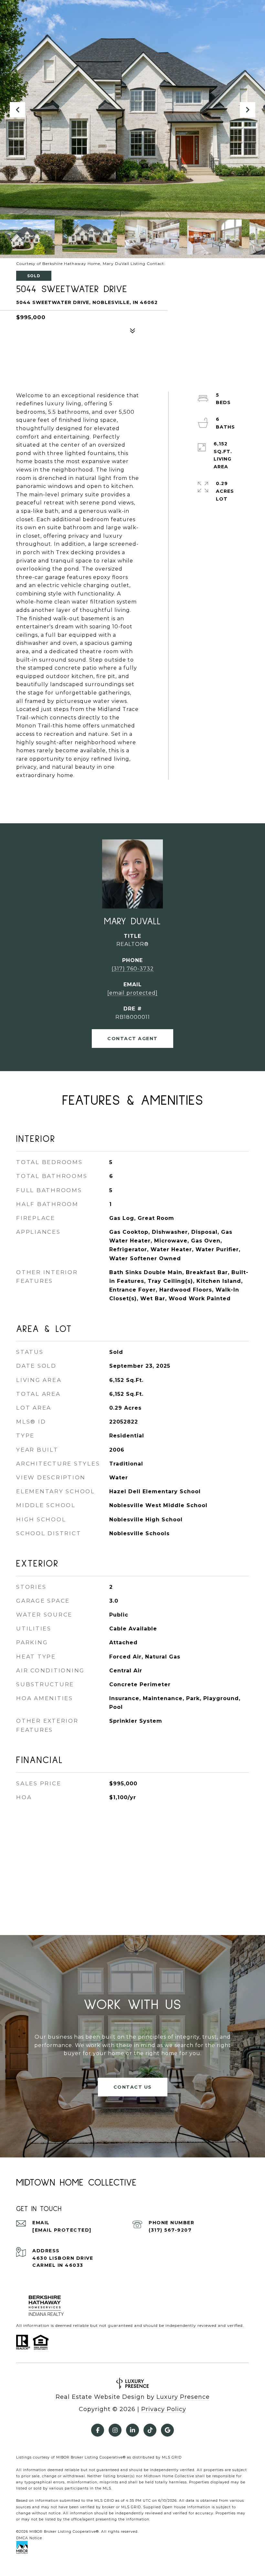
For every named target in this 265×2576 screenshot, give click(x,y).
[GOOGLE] (167, 2430)
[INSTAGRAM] (115, 2430)
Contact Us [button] (133, 2087)
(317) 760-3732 (133, 969)
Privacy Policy (164, 2409)
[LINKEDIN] (132, 2430)
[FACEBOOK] (98, 2430)
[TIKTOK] (150, 2430)
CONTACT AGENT (132, 1039)
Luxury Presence (183, 2397)
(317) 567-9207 (170, 2230)
